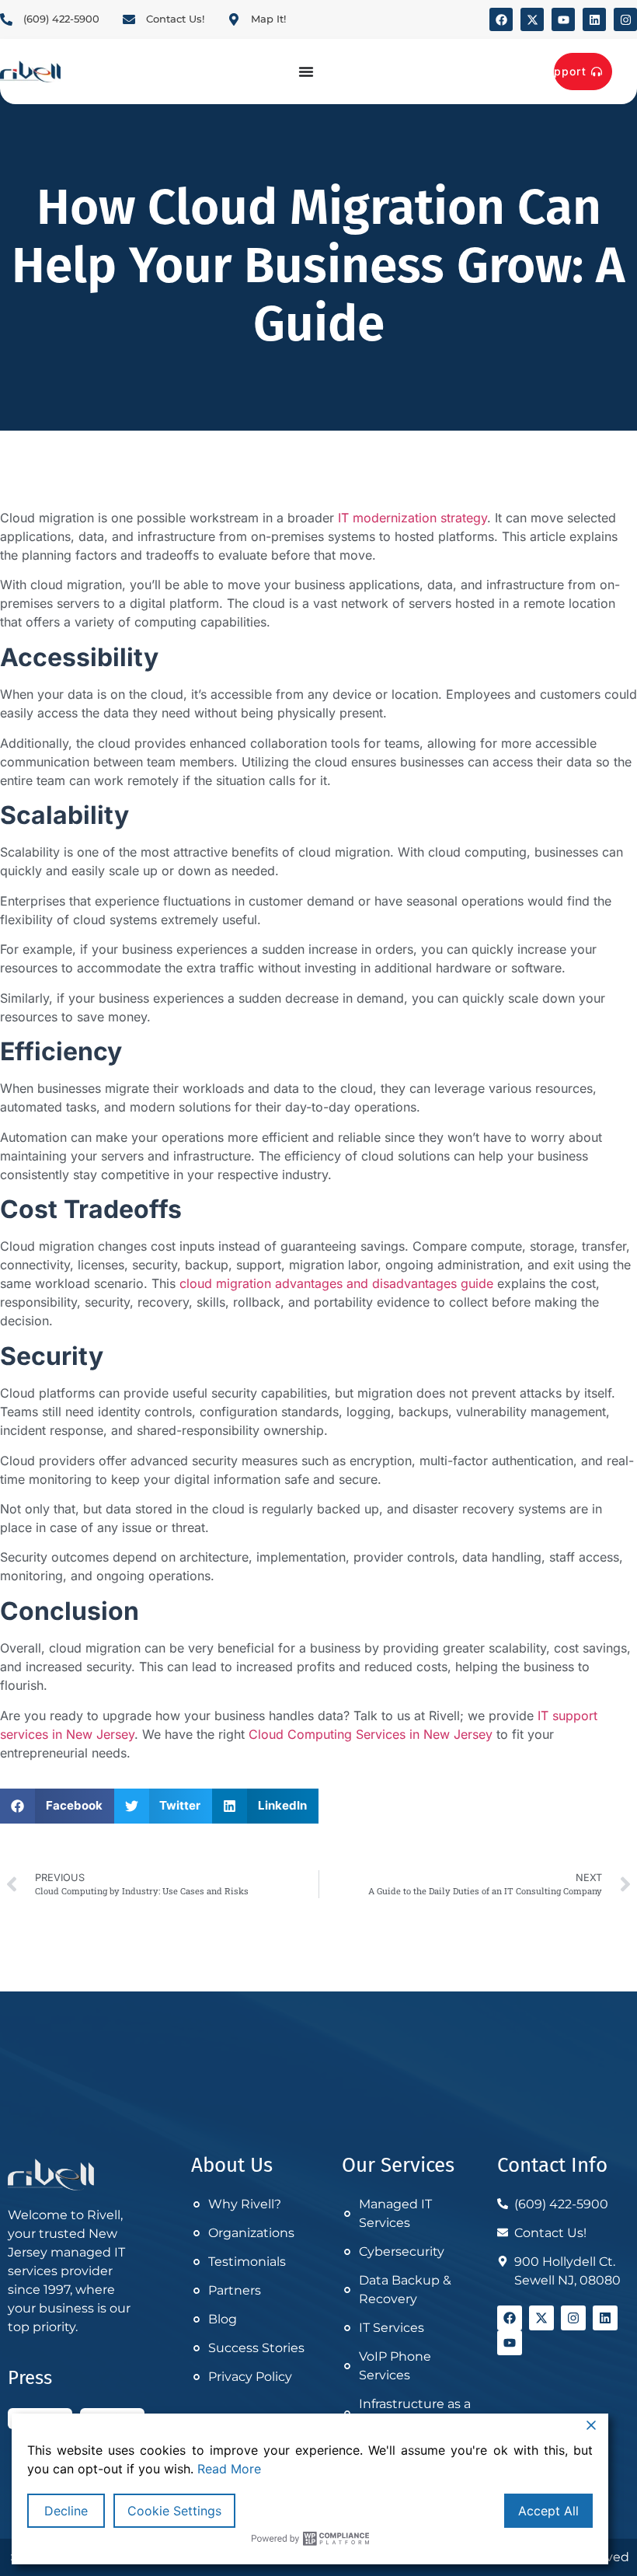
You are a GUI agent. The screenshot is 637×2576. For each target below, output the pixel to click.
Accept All (548, 2511)
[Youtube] (563, 19)
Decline (66, 2511)
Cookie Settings (174, 2511)
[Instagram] (625, 19)
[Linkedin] (594, 19)
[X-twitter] (532, 19)
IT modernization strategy (412, 518)
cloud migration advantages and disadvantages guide (336, 1283)
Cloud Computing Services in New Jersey (371, 1734)
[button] (57, 1806)
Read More (229, 2469)
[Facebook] (501, 19)
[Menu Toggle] (306, 72)
